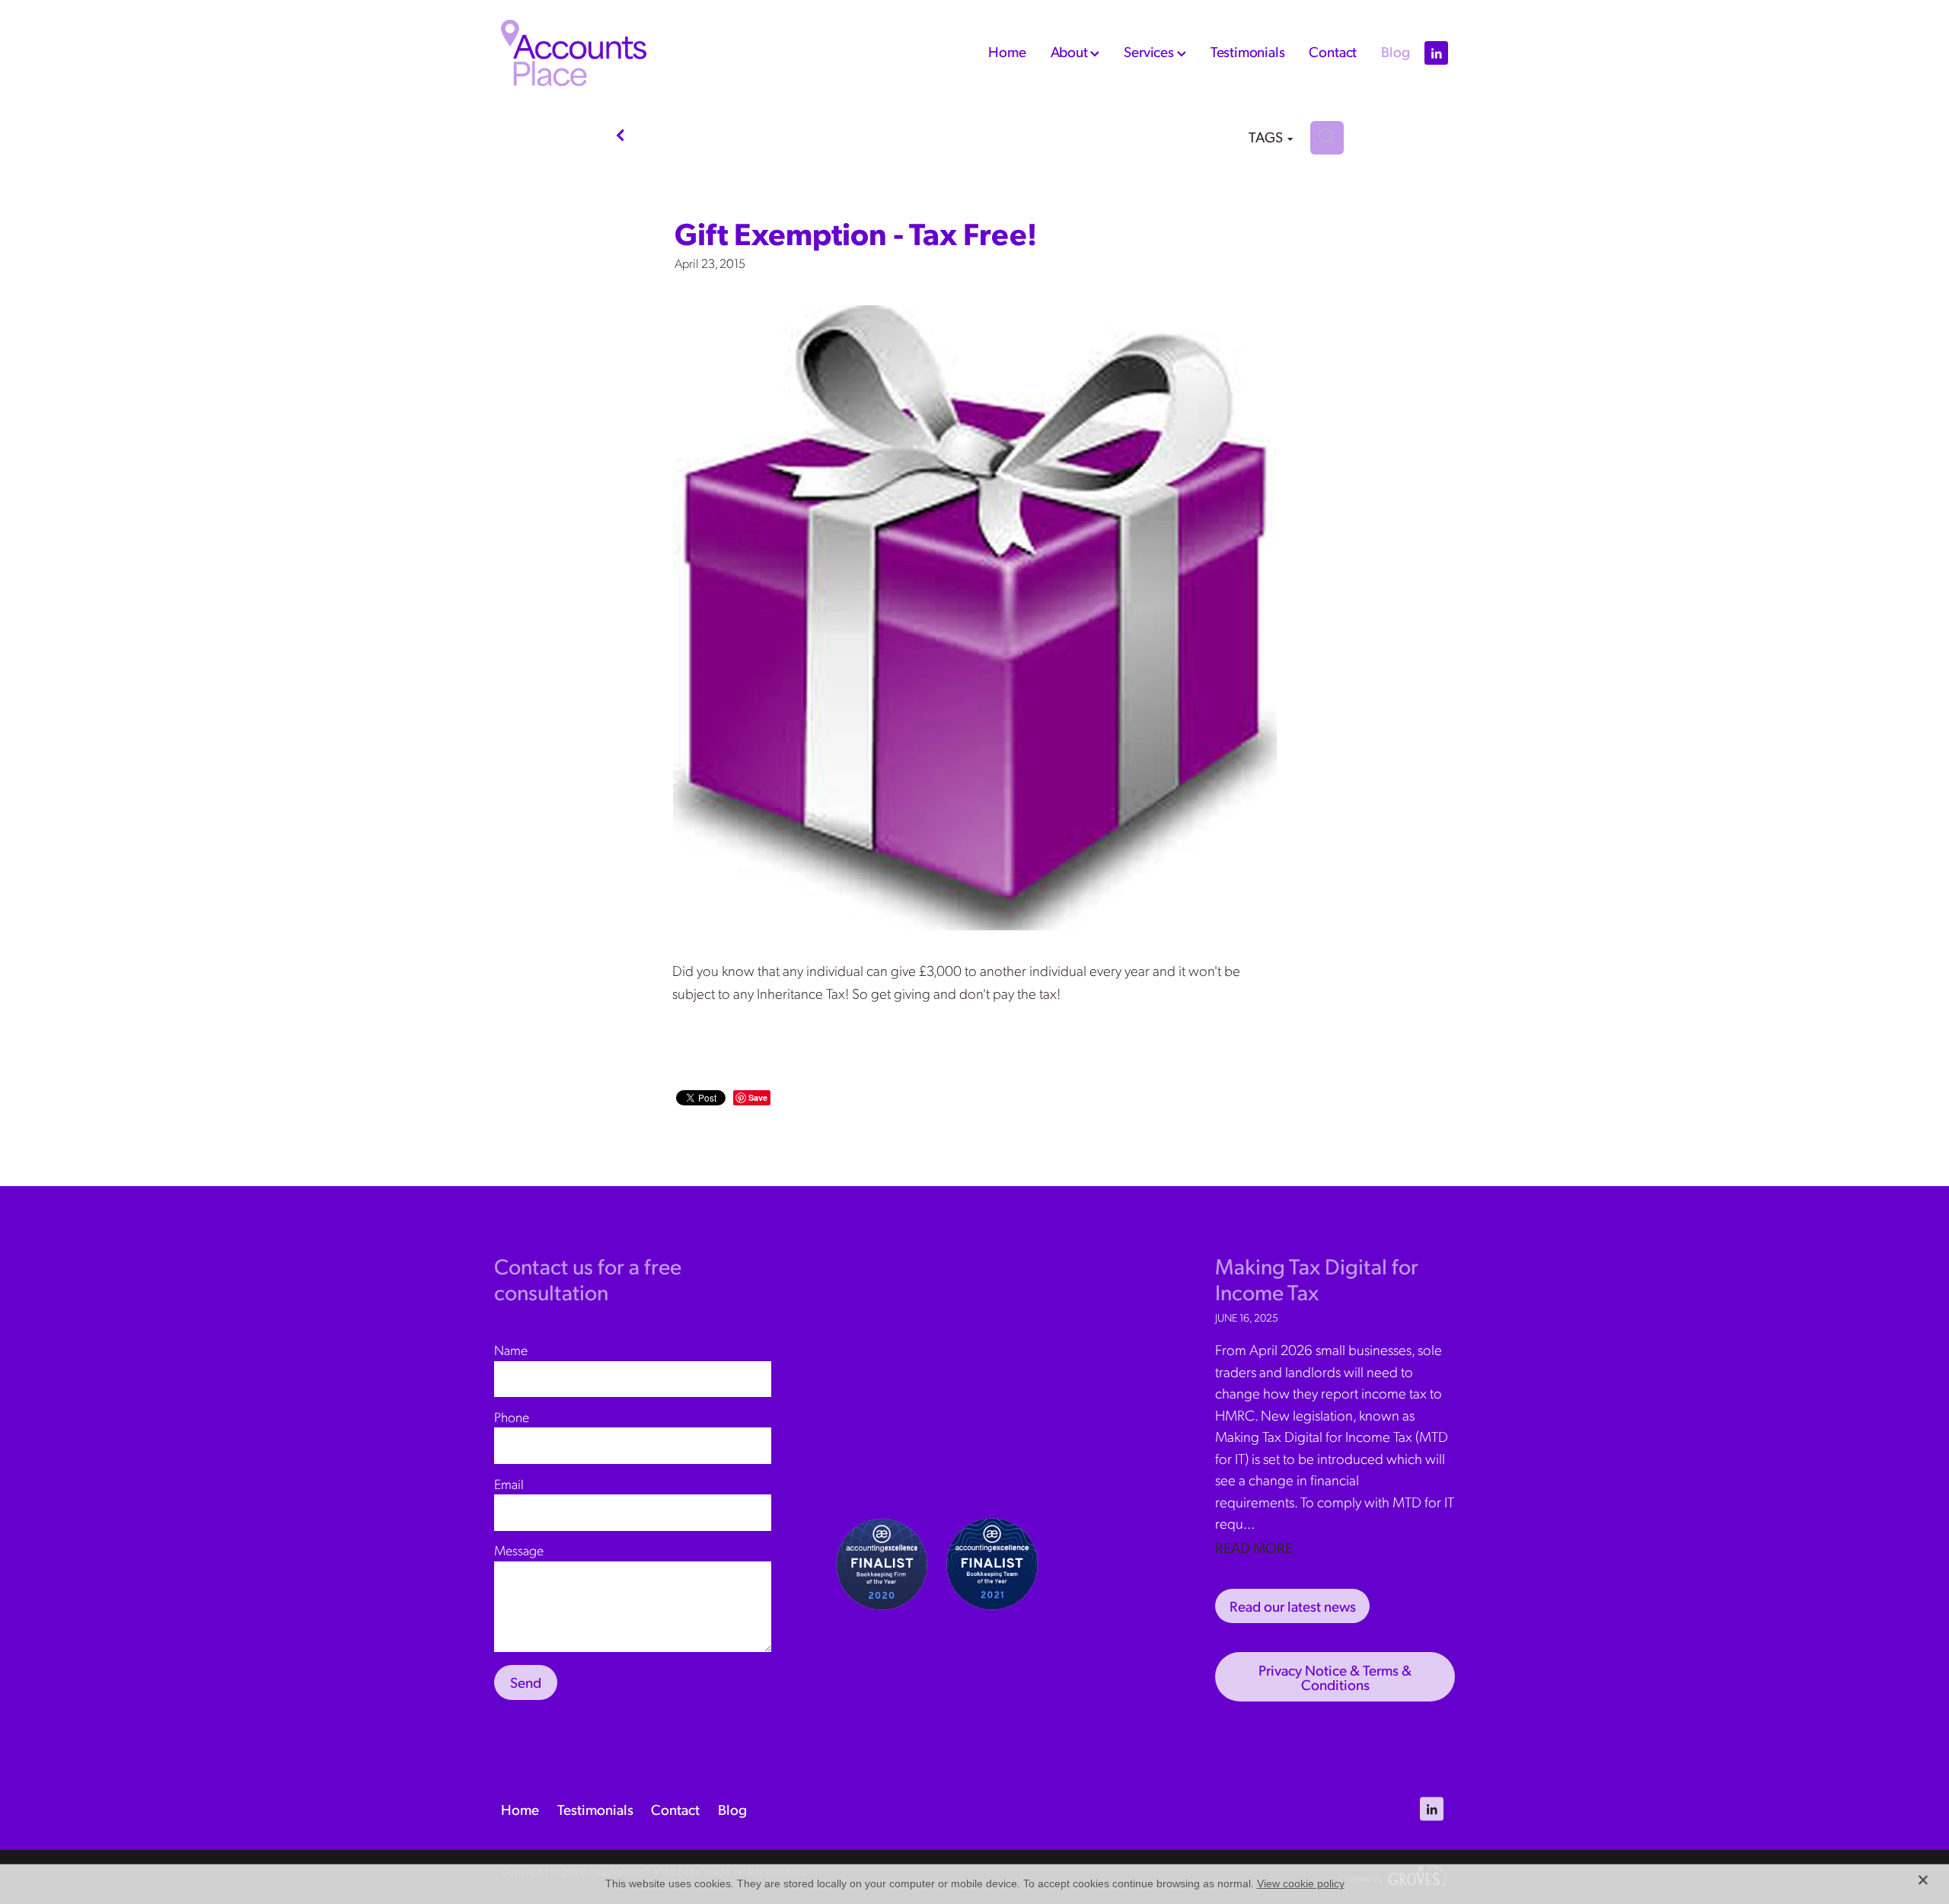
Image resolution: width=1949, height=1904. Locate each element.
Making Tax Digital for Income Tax (1317, 1279)
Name (511, 1350)
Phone (512, 1417)
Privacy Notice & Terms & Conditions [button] (1335, 1677)
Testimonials (1248, 51)
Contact (1333, 51)
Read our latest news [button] (1293, 1606)
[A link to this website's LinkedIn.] (1436, 53)
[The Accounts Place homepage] (596, 53)
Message (519, 1550)
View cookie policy (1301, 1883)
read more (1254, 1547)
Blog (1395, 51)
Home (1007, 51)
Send (526, 1682)
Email (509, 1484)
